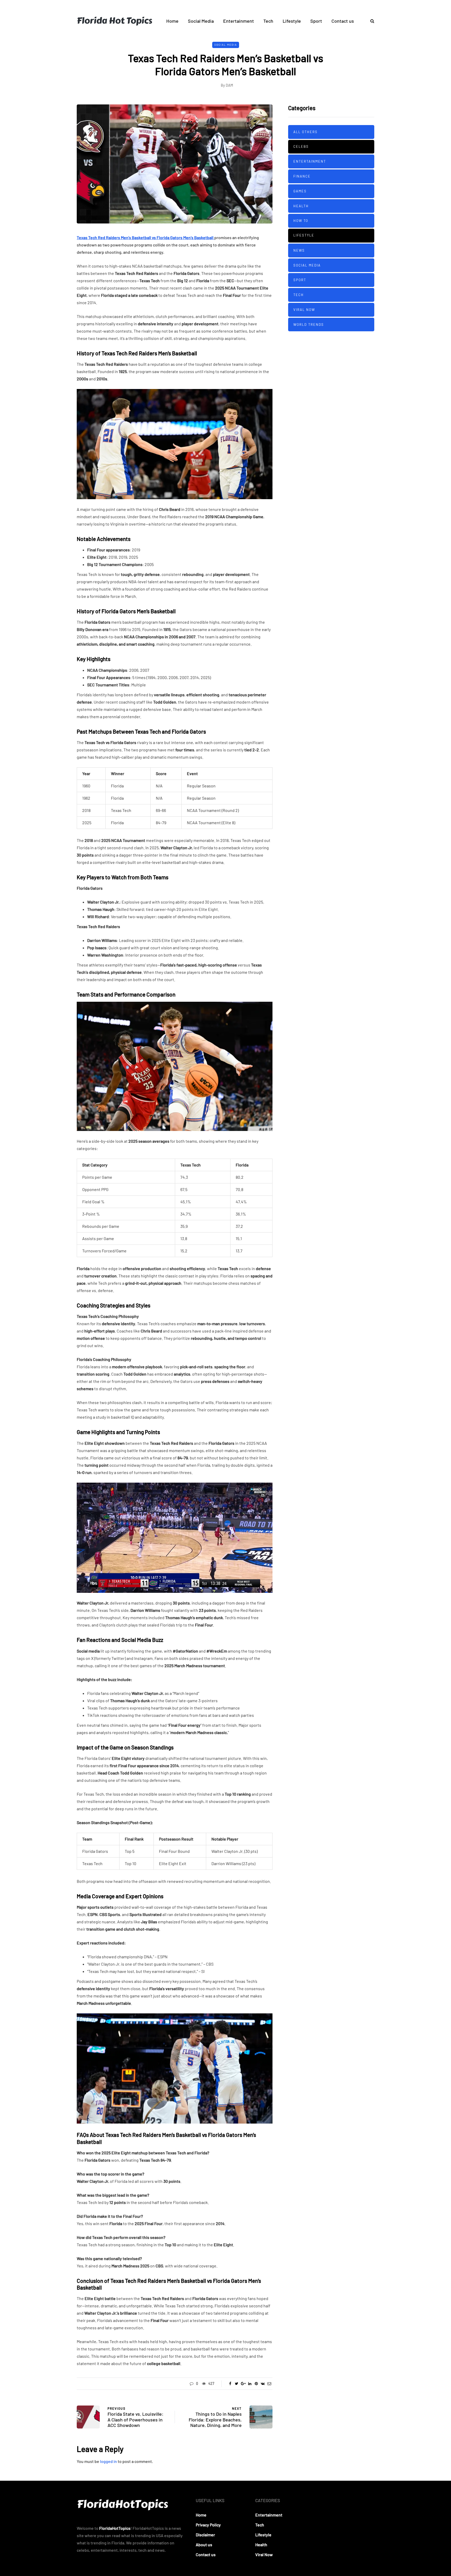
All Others (305, 132)
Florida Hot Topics (114, 21)
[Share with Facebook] (230, 2384)
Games (300, 191)
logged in (108, 2461)
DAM (229, 85)
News (299, 250)
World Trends (309, 324)
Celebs (301, 146)
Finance (302, 176)
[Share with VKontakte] (263, 2384)
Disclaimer (205, 2535)
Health (301, 206)
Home (172, 21)
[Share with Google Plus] (243, 2384)
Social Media (201, 21)
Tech (268, 21)
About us (204, 2545)
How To (301, 221)
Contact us (343, 21)
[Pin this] (256, 2384)
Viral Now (304, 309)
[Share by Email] (269, 2384)
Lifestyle (292, 21)
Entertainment (239, 21)
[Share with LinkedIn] (250, 2384)
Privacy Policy (208, 2525)
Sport (316, 21)
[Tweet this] (237, 2384)
